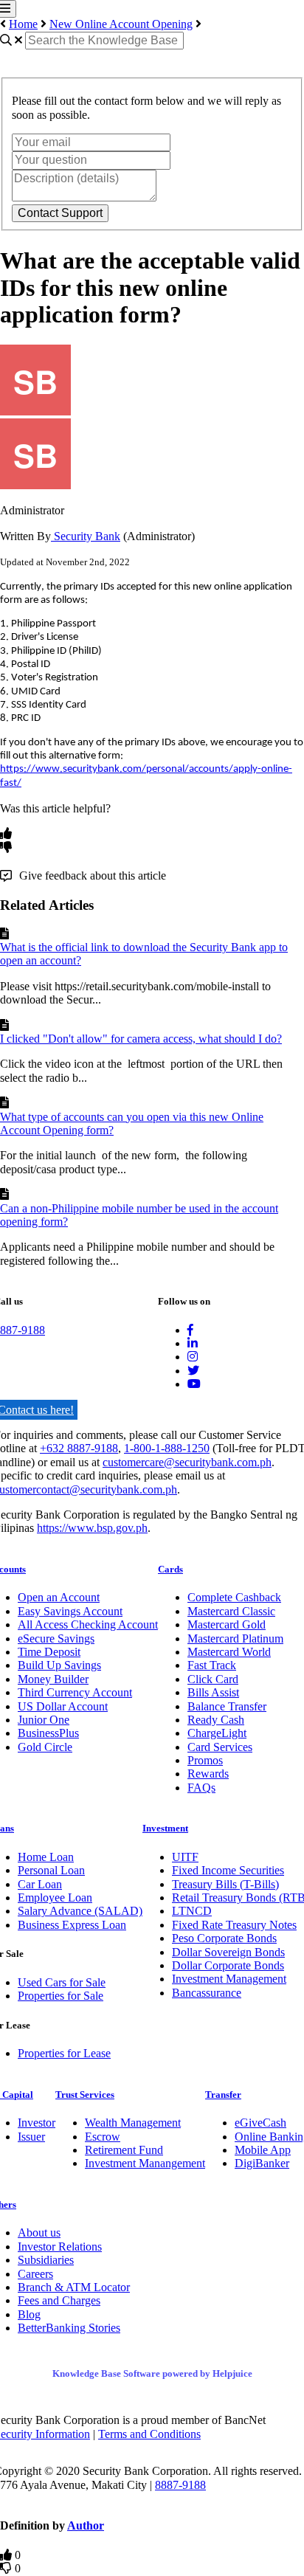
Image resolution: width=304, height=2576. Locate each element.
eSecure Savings (56, 1639)
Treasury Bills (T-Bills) (225, 1884)
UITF (185, 1857)
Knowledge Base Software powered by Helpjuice (152, 2373)
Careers (35, 2274)
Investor (37, 2123)
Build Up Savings (59, 1665)
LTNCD (192, 1911)
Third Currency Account (75, 1692)
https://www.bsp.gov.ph (92, 1528)
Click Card (213, 1679)
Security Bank (86, 536)
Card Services (220, 1747)
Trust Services (85, 2095)
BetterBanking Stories (69, 2328)
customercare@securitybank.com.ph (187, 1462)
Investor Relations (60, 2247)
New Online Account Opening (121, 24)
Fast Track (212, 1665)
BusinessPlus (48, 1733)
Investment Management (229, 1979)
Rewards (208, 1774)
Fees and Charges (59, 2300)
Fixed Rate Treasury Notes (234, 1925)
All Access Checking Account (88, 1624)
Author (86, 2525)
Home (23, 24)
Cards (170, 1569)
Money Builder (53, 1679)
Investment (165, 1828)
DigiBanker (262, 2163)
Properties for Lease (64, 2053)
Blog (29, 2314)
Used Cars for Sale (62, 1982)
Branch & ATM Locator (74, 2287)
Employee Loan (55, 1898)
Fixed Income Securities (228, 1870)
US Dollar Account (63, 1706)
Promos (205, 1760)
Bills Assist (213, 1692)
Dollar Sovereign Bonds (228, 1952)
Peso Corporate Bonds (224, 1938)
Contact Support (60, 213)
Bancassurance (207, 1993)
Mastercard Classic (231, 1611)
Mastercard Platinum (235, 1639)
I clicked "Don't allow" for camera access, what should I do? (141, 1039)
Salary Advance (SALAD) (80, 1911)
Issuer (31, 2137)
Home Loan (46, 1857)
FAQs (201, 1788)
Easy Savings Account (70, 1611)
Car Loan (40, 1884)
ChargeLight (217, 1733)
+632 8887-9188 (79, 1448)
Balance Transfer (227, 1706)
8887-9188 (180, 2485)
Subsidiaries (46, 2260)
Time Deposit (49, 1652)
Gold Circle (45, 1747)
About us (39, 2233)
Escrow (103, 2137)
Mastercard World (229, 1652)
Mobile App (263, 2150)
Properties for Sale (61, 1996)
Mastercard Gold (227, 1624)
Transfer (223, 2095)
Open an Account (59, 1597)
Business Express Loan (72, 1925)
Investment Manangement (145, 2163)
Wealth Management (133, 2123)
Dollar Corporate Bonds (228, 1965)
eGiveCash (260, 2123)
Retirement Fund (124, 2150)
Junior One (44, 1720)
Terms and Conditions (149, 2434)
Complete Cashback (234, 1597)
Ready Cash (216, 1720)
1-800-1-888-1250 (167, 1448)
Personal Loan (51, 1870)
